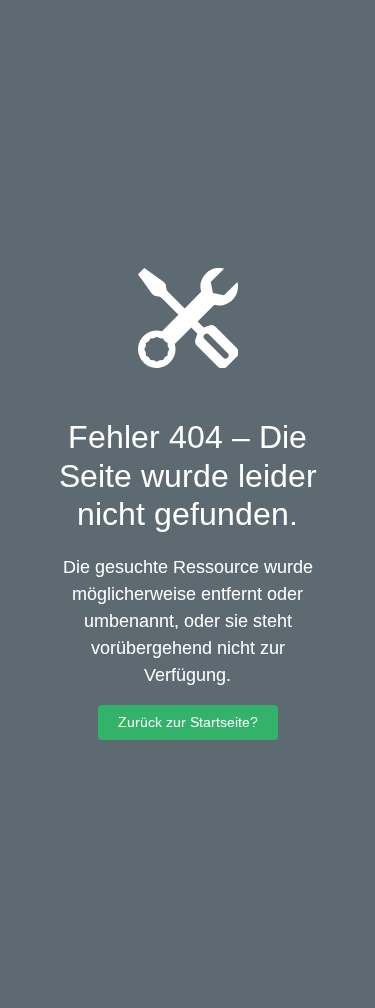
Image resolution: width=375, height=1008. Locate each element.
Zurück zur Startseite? (188, 722)
